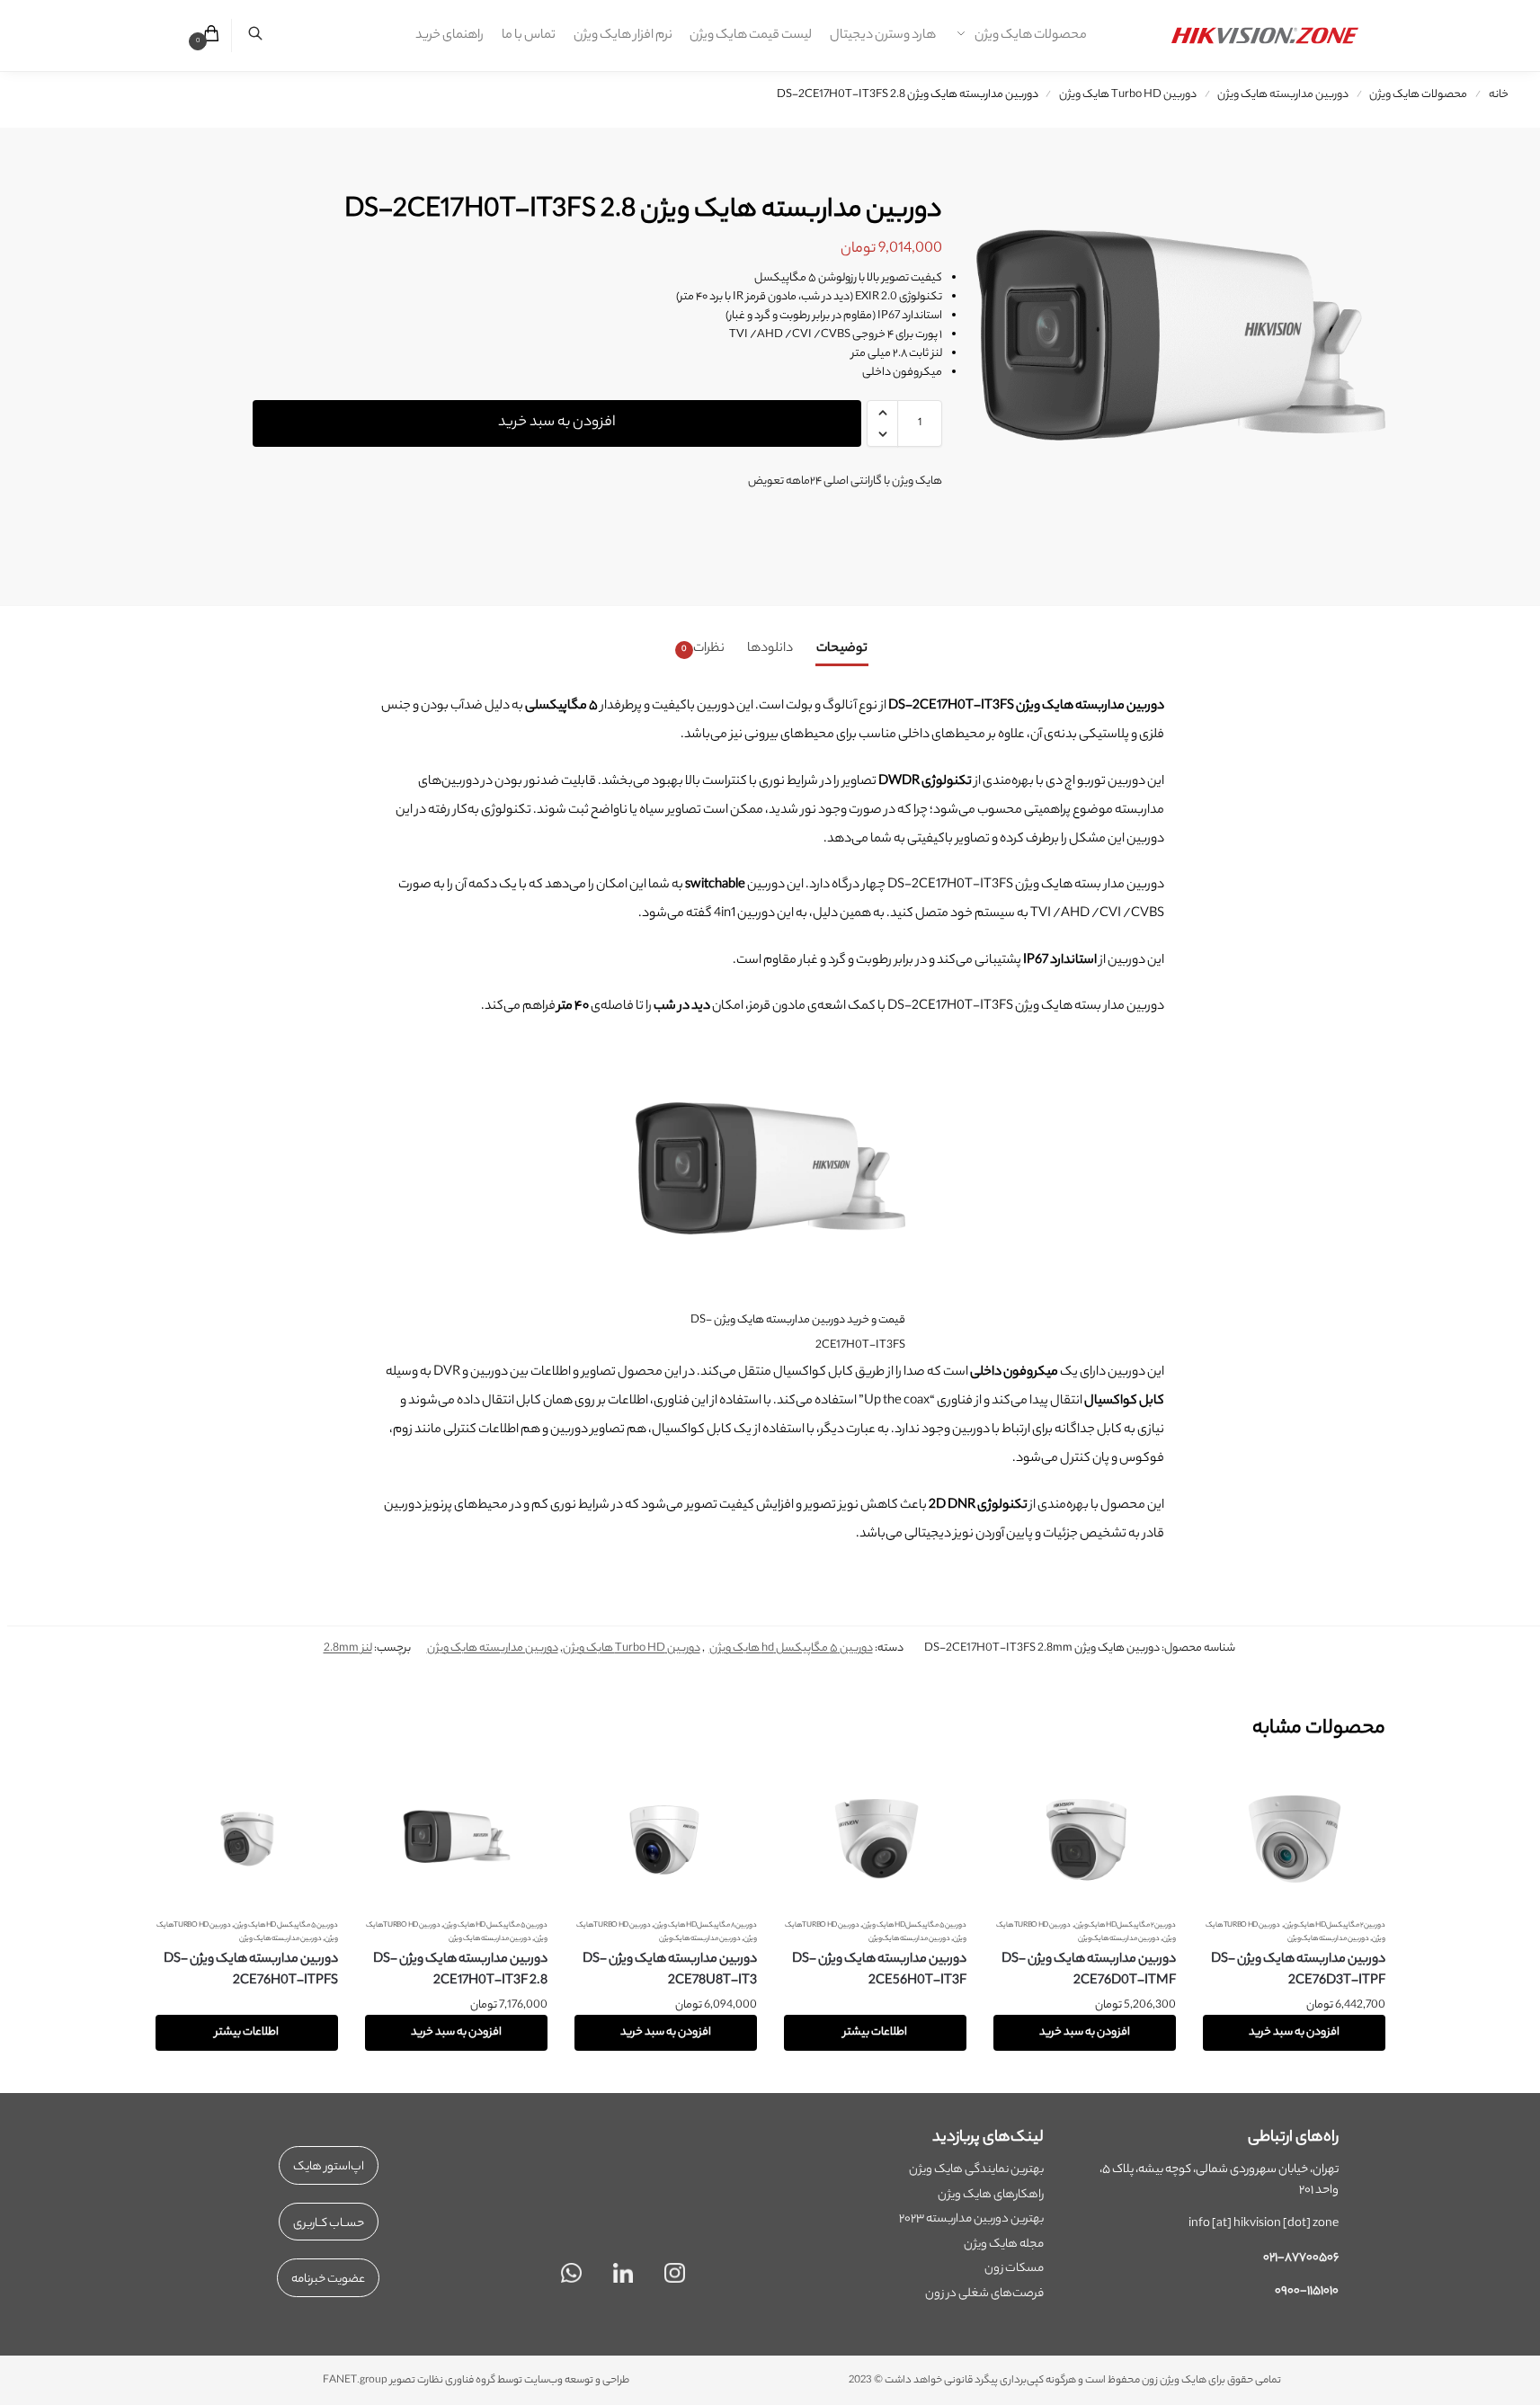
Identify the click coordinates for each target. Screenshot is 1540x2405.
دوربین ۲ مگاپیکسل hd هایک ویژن (1335, 1925)
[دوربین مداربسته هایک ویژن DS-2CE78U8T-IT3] (666, 1839)
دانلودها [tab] (770, 649)
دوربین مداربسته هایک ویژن (1283, 95)
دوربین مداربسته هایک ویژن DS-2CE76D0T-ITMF (1089, 1971)
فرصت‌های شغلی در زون (984, 2294)
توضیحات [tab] (842, 649)
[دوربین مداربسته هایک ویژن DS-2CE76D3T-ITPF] (1294, 1839)
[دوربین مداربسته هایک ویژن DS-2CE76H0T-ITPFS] (247, 1839)
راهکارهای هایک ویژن (991, 2195)
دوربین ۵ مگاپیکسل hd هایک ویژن (791, 1648)
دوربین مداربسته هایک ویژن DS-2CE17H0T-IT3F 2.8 (460, 1971)
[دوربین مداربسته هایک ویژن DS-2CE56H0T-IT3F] (875, 1839)
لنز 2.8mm (348, 1648)
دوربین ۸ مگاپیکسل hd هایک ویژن (705, 1925)
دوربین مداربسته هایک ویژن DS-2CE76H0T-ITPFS (251, 1971)
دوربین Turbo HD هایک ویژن (1128, 95)
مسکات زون (1014, 2269)
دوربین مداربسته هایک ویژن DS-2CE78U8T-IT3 (670, 1971)
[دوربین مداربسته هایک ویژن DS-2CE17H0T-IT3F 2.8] (456, 1839)
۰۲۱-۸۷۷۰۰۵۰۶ (1301, 2258)
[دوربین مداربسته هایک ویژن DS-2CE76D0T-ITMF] (1085, 1839)
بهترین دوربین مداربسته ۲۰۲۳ (971, 2219)
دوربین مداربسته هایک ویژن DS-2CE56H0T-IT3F (879, 1971)
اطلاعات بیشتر (875, 2032)
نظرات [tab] (703, 649)
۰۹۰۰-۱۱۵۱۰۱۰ (1307, 2291)
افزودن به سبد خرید (557, 423)
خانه (1499, 95)
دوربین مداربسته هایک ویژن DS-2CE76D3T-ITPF (1298, 1971)
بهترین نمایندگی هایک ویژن (976, 2170)
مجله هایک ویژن (1004, 2245)
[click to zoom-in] (1170, 343)
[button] (201, 36)
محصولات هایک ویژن (1418, 95)
